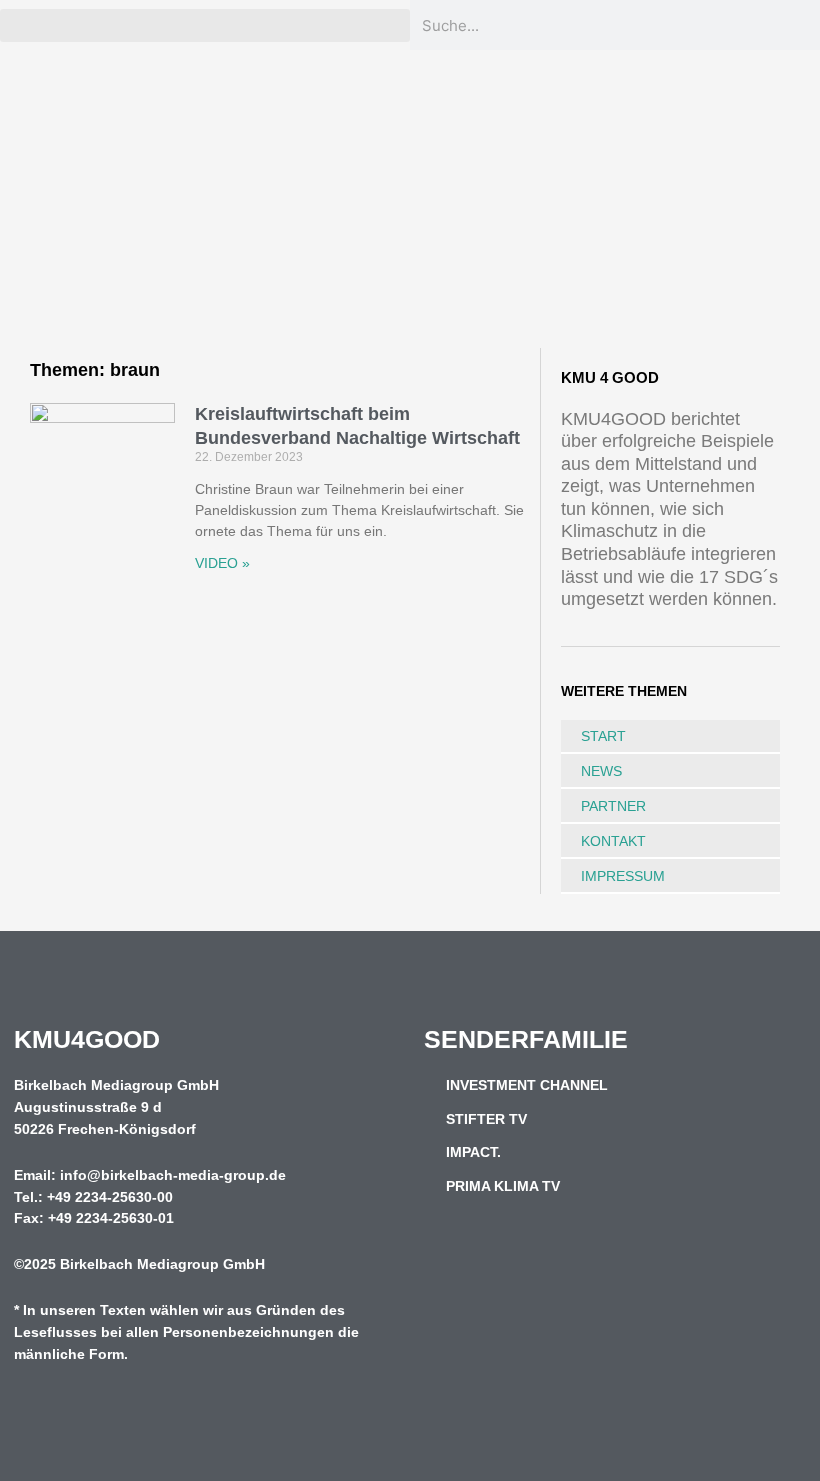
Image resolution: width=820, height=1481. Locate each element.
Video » (222, 563)
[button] (205, 25)
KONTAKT (613, 841)
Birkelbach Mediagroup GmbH (162, 1264)
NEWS (601, 771)
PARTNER (613, 806)
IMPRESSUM (623, 876)
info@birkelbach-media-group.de (173, 1175)
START (603, 736)
